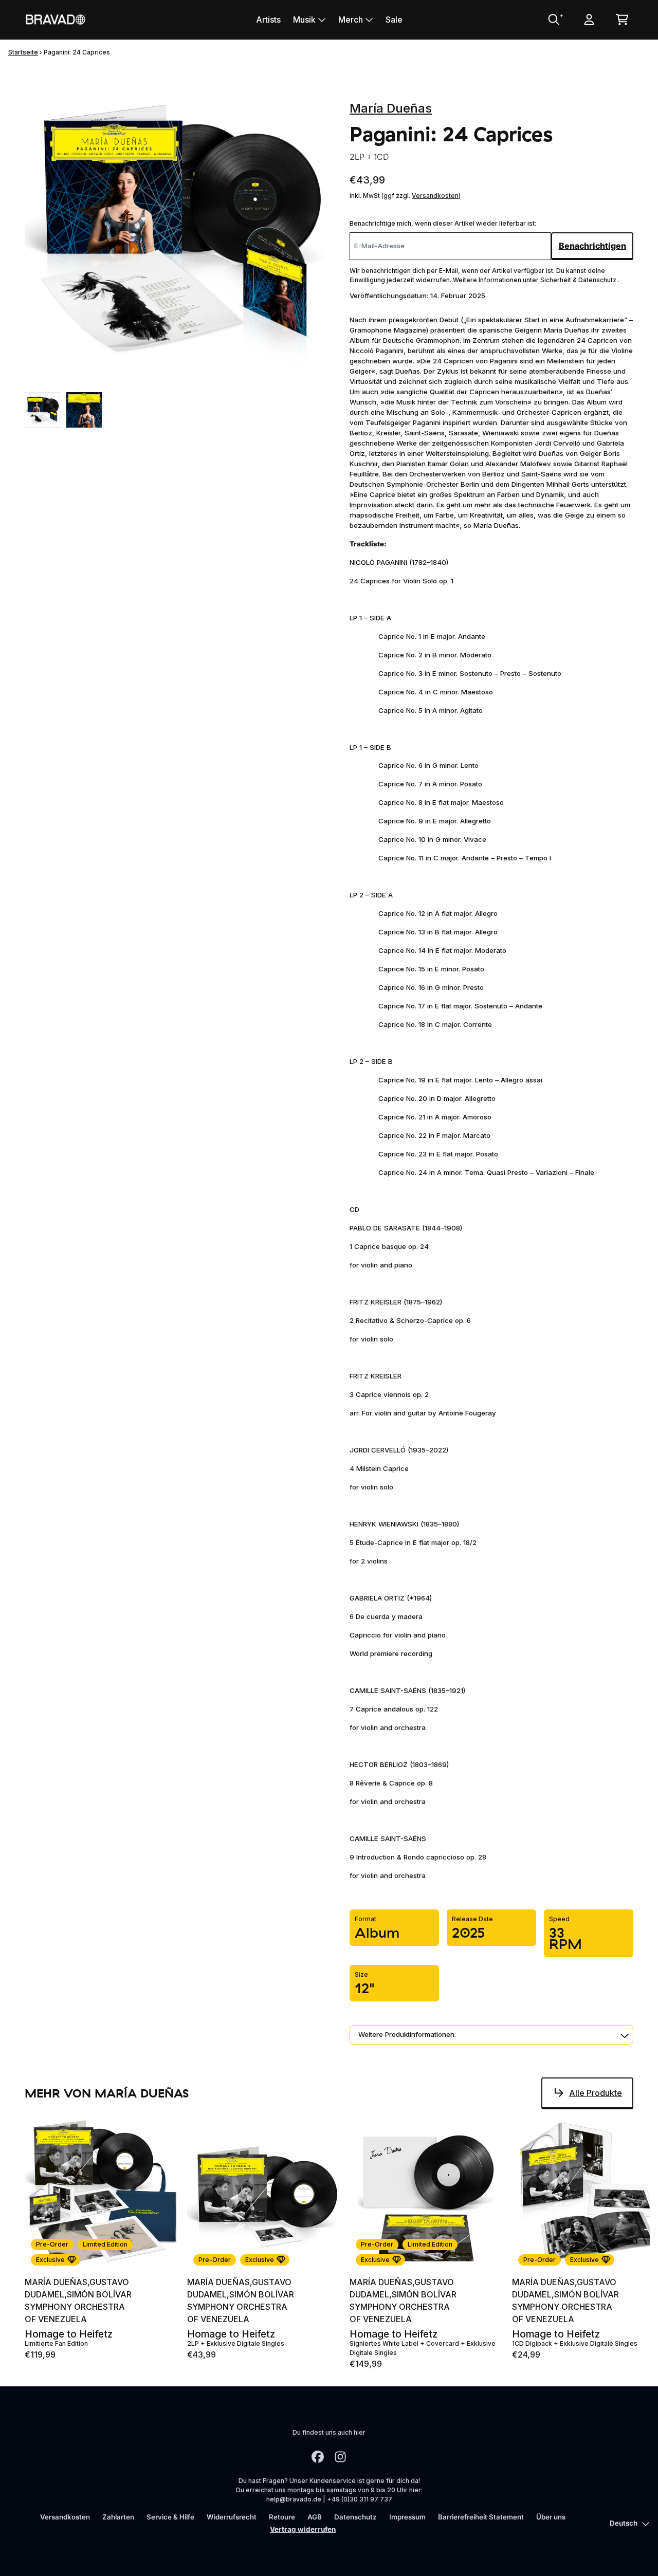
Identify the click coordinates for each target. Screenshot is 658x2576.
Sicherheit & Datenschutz (579, 280)
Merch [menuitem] (351, 20)
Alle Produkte (596, 2093)
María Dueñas (391, 108)
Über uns (551, 2517)
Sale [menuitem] (394, 20)
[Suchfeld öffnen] (553, 20)
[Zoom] (177, 234)
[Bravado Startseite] (56, 19)
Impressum (407, 2517)
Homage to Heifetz (69, 2334)
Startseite (23, 52)
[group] (42, 410)
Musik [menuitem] (304, 20)
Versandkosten (435, 196)
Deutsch (624, 2523)
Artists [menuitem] (268, 20)
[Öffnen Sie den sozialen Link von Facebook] (318, 2457)
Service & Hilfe (170, 2517)
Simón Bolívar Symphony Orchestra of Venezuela (78, 2307)
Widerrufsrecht (232, 2517)
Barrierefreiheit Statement (481, 2517)
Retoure (282, 2517)
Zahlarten (118, 2517)
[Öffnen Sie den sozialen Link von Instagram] (340, 2457)
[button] (491, 2035)
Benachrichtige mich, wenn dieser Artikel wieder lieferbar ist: (443, 223)
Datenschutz (355, 2517)
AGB (315, 2517)
